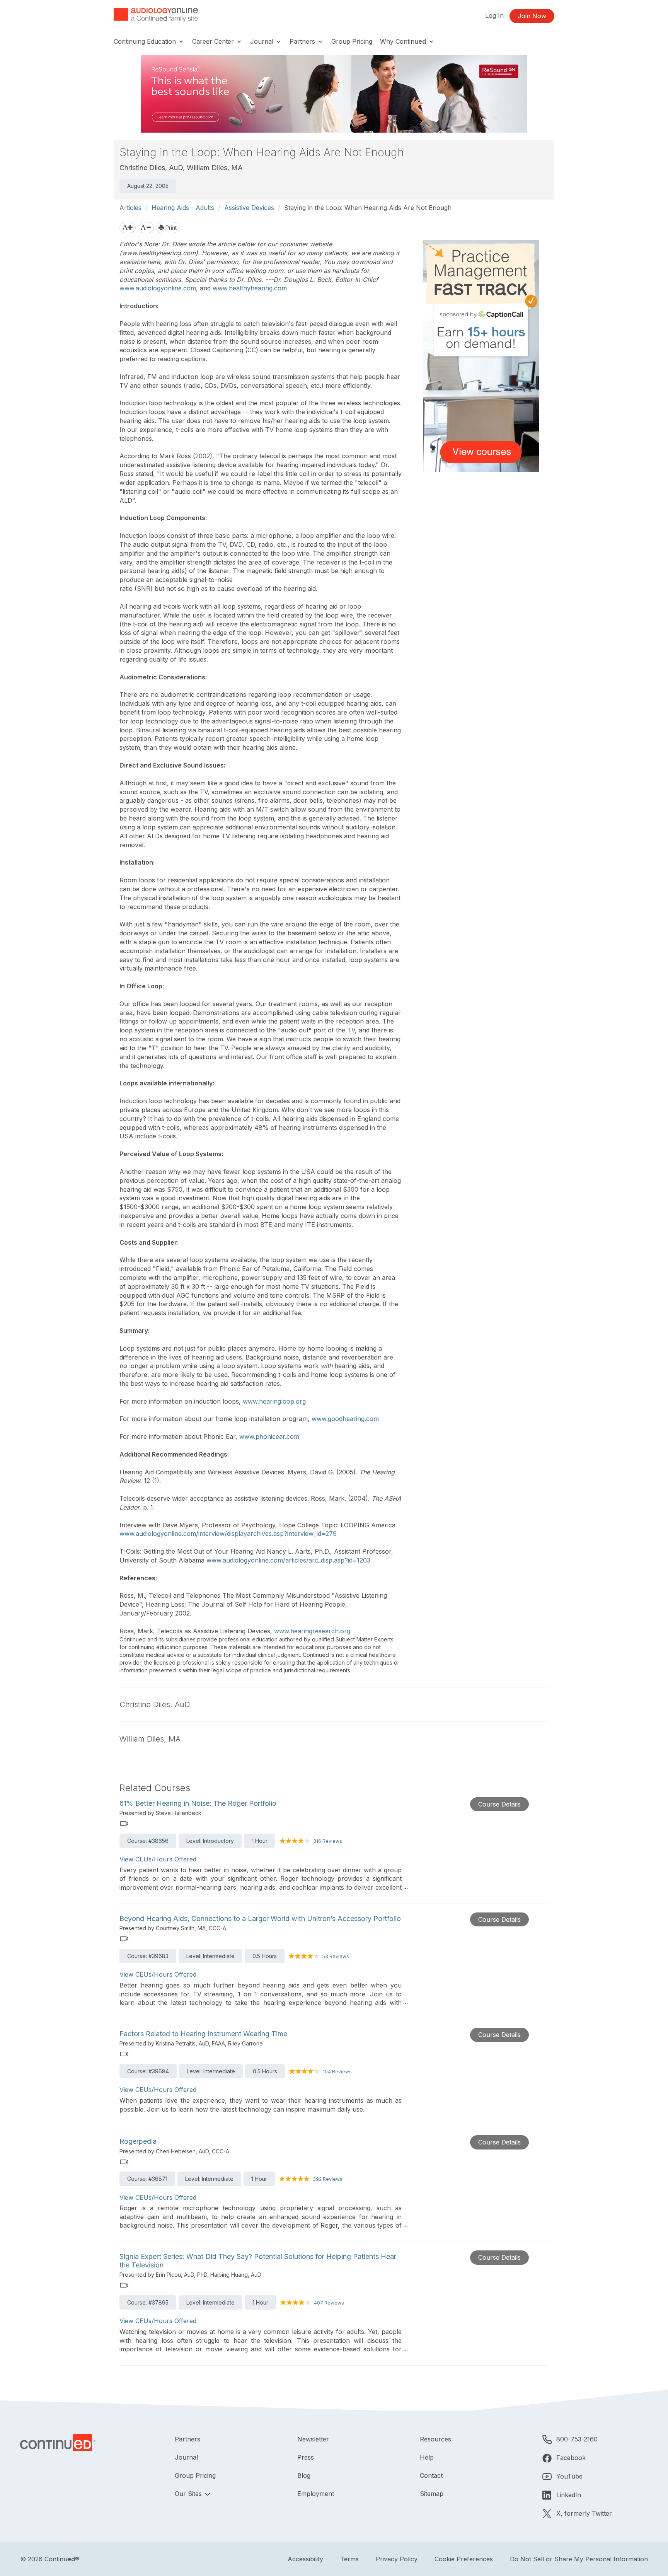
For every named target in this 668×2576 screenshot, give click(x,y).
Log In (494, 15)
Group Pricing (352, 41)
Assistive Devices (249, 208)
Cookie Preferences (464, 2559)
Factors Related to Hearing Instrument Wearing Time (203, 2034)
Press (306, 2457)
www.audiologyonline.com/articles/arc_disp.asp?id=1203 (288, 1560)
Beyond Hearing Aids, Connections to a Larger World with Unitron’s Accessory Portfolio (260, 1918)
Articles (130, 208)
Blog (304, 2475)
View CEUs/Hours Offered (158, 1859)
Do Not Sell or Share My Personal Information (579, 2559)
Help (427, 2457)
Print (170, 228)
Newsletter (313, 2439)
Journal (263, 41)
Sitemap (432, 2494)
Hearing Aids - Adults (183, 208)
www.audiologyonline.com (158, 288)
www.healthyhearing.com (250, 288)
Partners (303, 41)
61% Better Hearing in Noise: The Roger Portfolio (198, 1803)
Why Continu (403, 41)
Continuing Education (146, 41)
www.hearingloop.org (274, 1401)
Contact (431, 2475)
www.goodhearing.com (345, 1419)
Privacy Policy (397, 2559)
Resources (435, 2439)
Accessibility (305, 2559)
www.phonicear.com (269, 1436)
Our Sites (189, 2494)
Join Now (532, 16)
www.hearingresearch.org (312, 1631)
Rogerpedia (138, 2141)
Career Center (214, 41)
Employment (316, 2494)
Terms (349, 2559)
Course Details (499, 1804)
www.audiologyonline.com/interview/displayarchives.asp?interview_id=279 (228, 1534)
